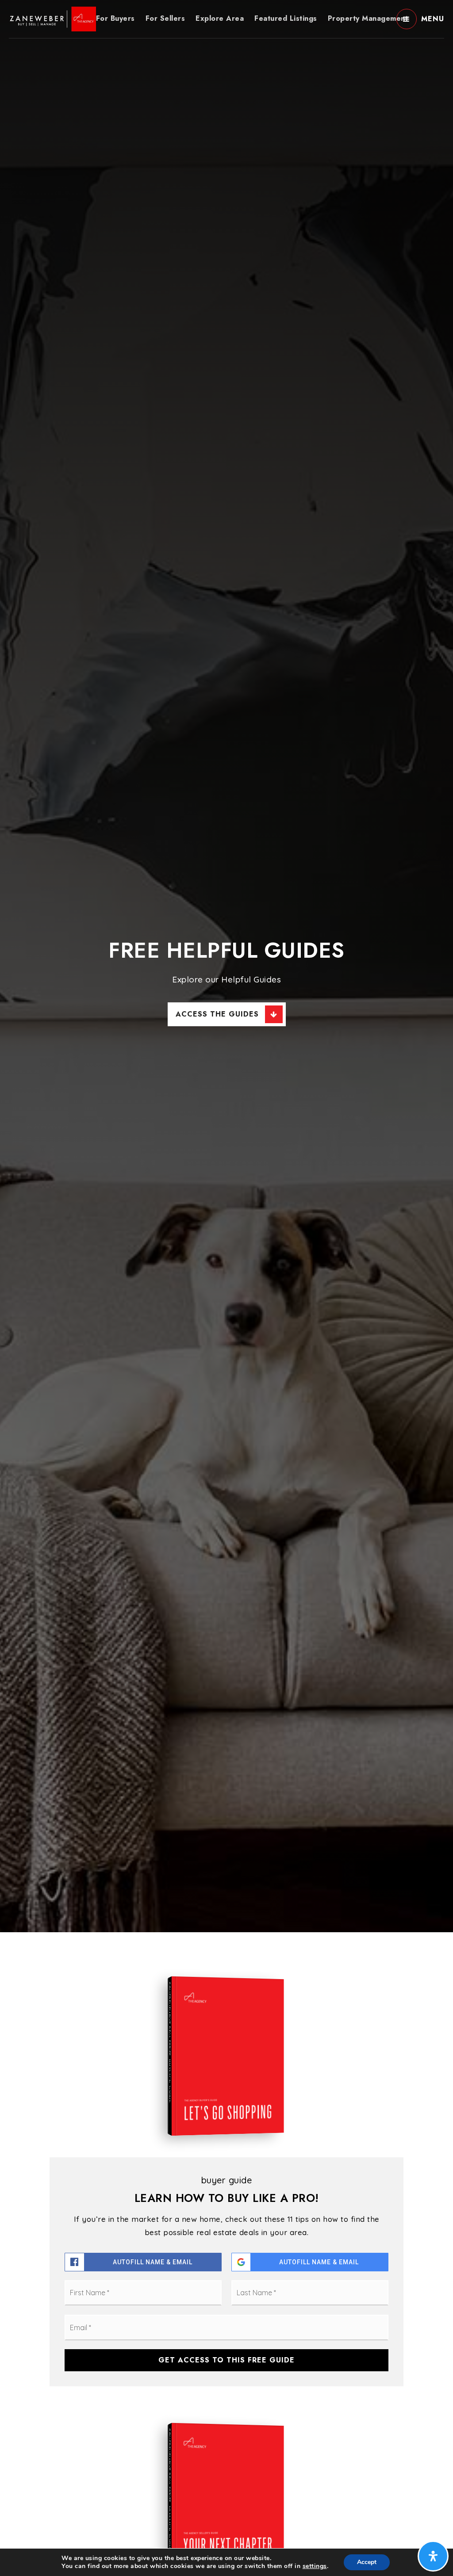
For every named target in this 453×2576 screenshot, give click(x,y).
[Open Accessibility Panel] (433, 2556)
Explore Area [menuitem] (220, 18)
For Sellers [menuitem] (165, 18)
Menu (433, 19)
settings (315, 2566)
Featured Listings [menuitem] (286, 18)
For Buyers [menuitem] (115, 18)
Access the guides (217, 1014)
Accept (367, 2562)
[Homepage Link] (52, 18)
